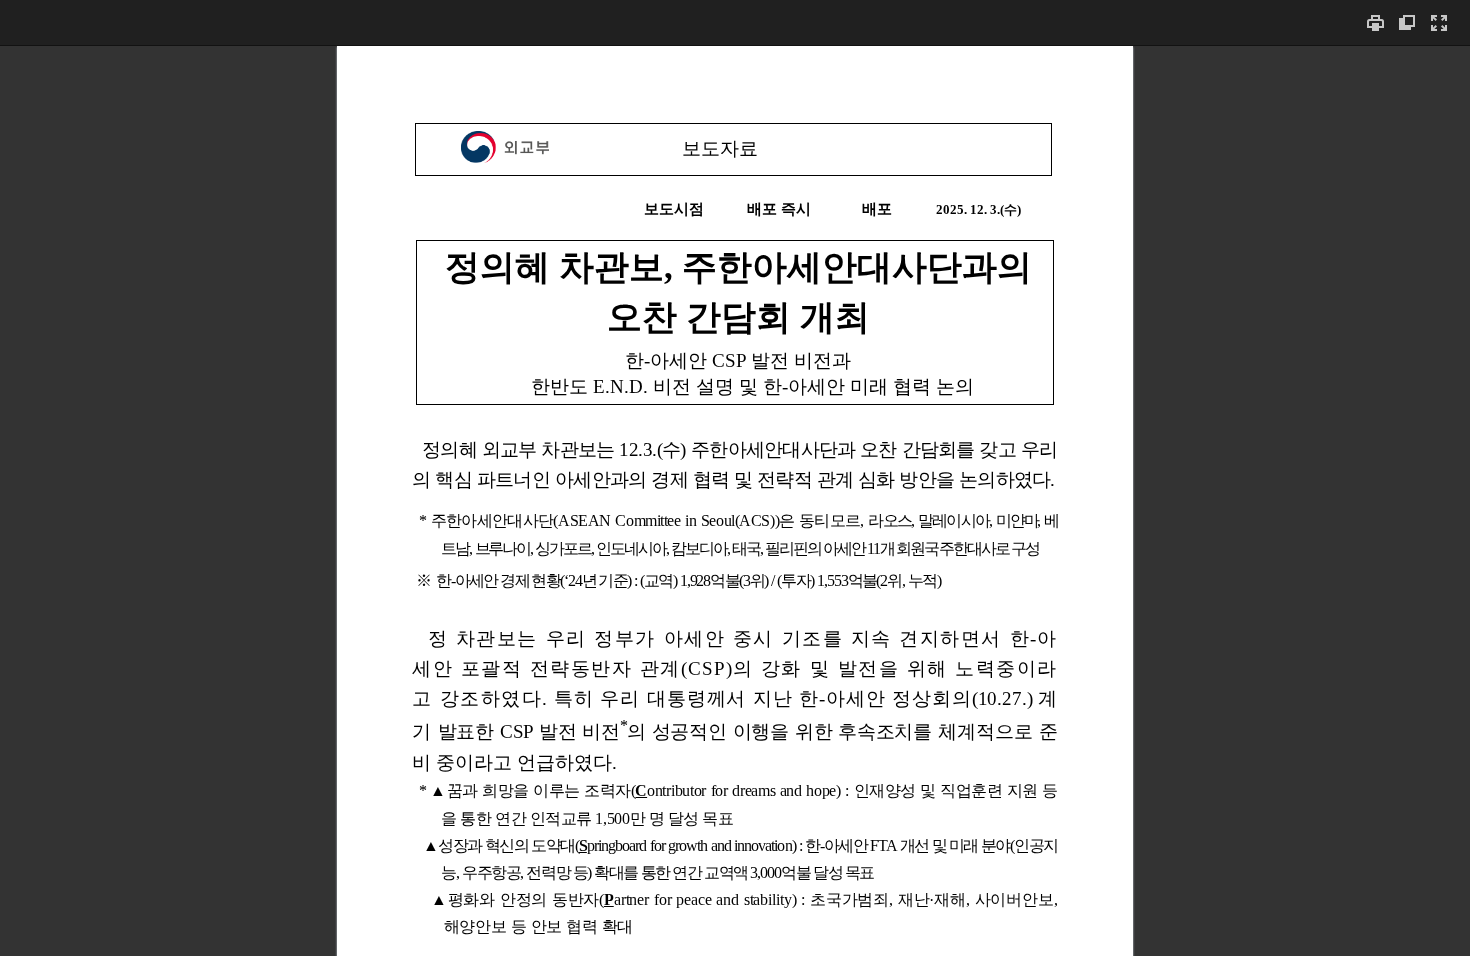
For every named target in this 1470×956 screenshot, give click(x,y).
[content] (735, 500)
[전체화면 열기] (1439, 22)
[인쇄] (1375, 22)
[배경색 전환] (1407, 22)
